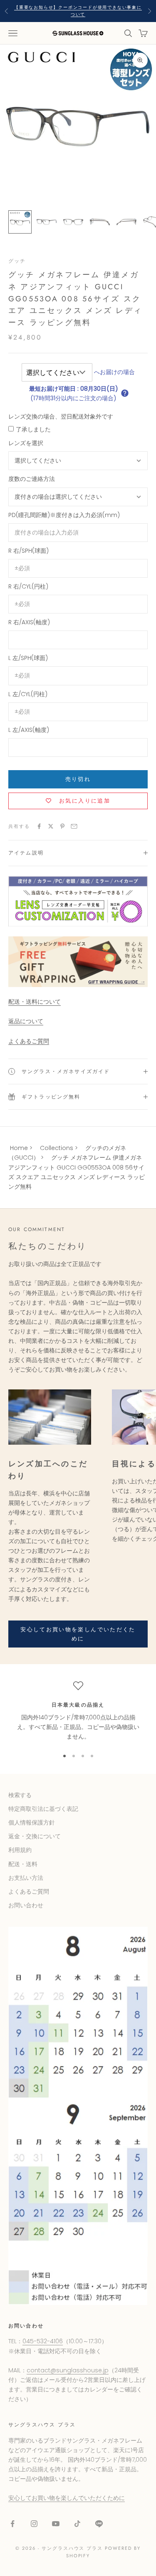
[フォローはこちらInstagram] (34, 2524)
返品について (26, 1021)
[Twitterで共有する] (51, 826)
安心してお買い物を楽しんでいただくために (78, 1634)
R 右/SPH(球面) (28, 551)
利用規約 (20, 1850)
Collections (57, 1148)
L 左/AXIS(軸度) (29, 730)
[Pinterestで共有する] (62, 826)
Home (19, 1148)
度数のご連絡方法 (32, 479)
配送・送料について (35, 1002)
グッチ (17, 261)
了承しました (33, 429)
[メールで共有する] (74, 826)
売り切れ (78, 779)
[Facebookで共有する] (39, 826)
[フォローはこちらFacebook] (12, 2524)
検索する (20, 1795)
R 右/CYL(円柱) (28, 586)
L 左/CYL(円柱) (28, 694)
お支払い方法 (26, 1878)
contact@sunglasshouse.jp (68, 2370)
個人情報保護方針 (32, 1822)
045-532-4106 (43, 2341)
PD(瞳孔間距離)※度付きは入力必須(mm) (64, 515)
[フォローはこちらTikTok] (77, 2524)
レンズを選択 (26, 443)
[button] (125, 393)
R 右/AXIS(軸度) (29, 622)
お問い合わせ (26, 1905)
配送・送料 (23, 1864)
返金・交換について (35, 1836)
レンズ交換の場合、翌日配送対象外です (61, 416)
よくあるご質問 (29, 1041)
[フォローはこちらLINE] (99, 2524)
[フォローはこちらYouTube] (56, 2524)
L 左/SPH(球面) (28, 658)
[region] (78, 1711)
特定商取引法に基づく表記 (43, 1809)
